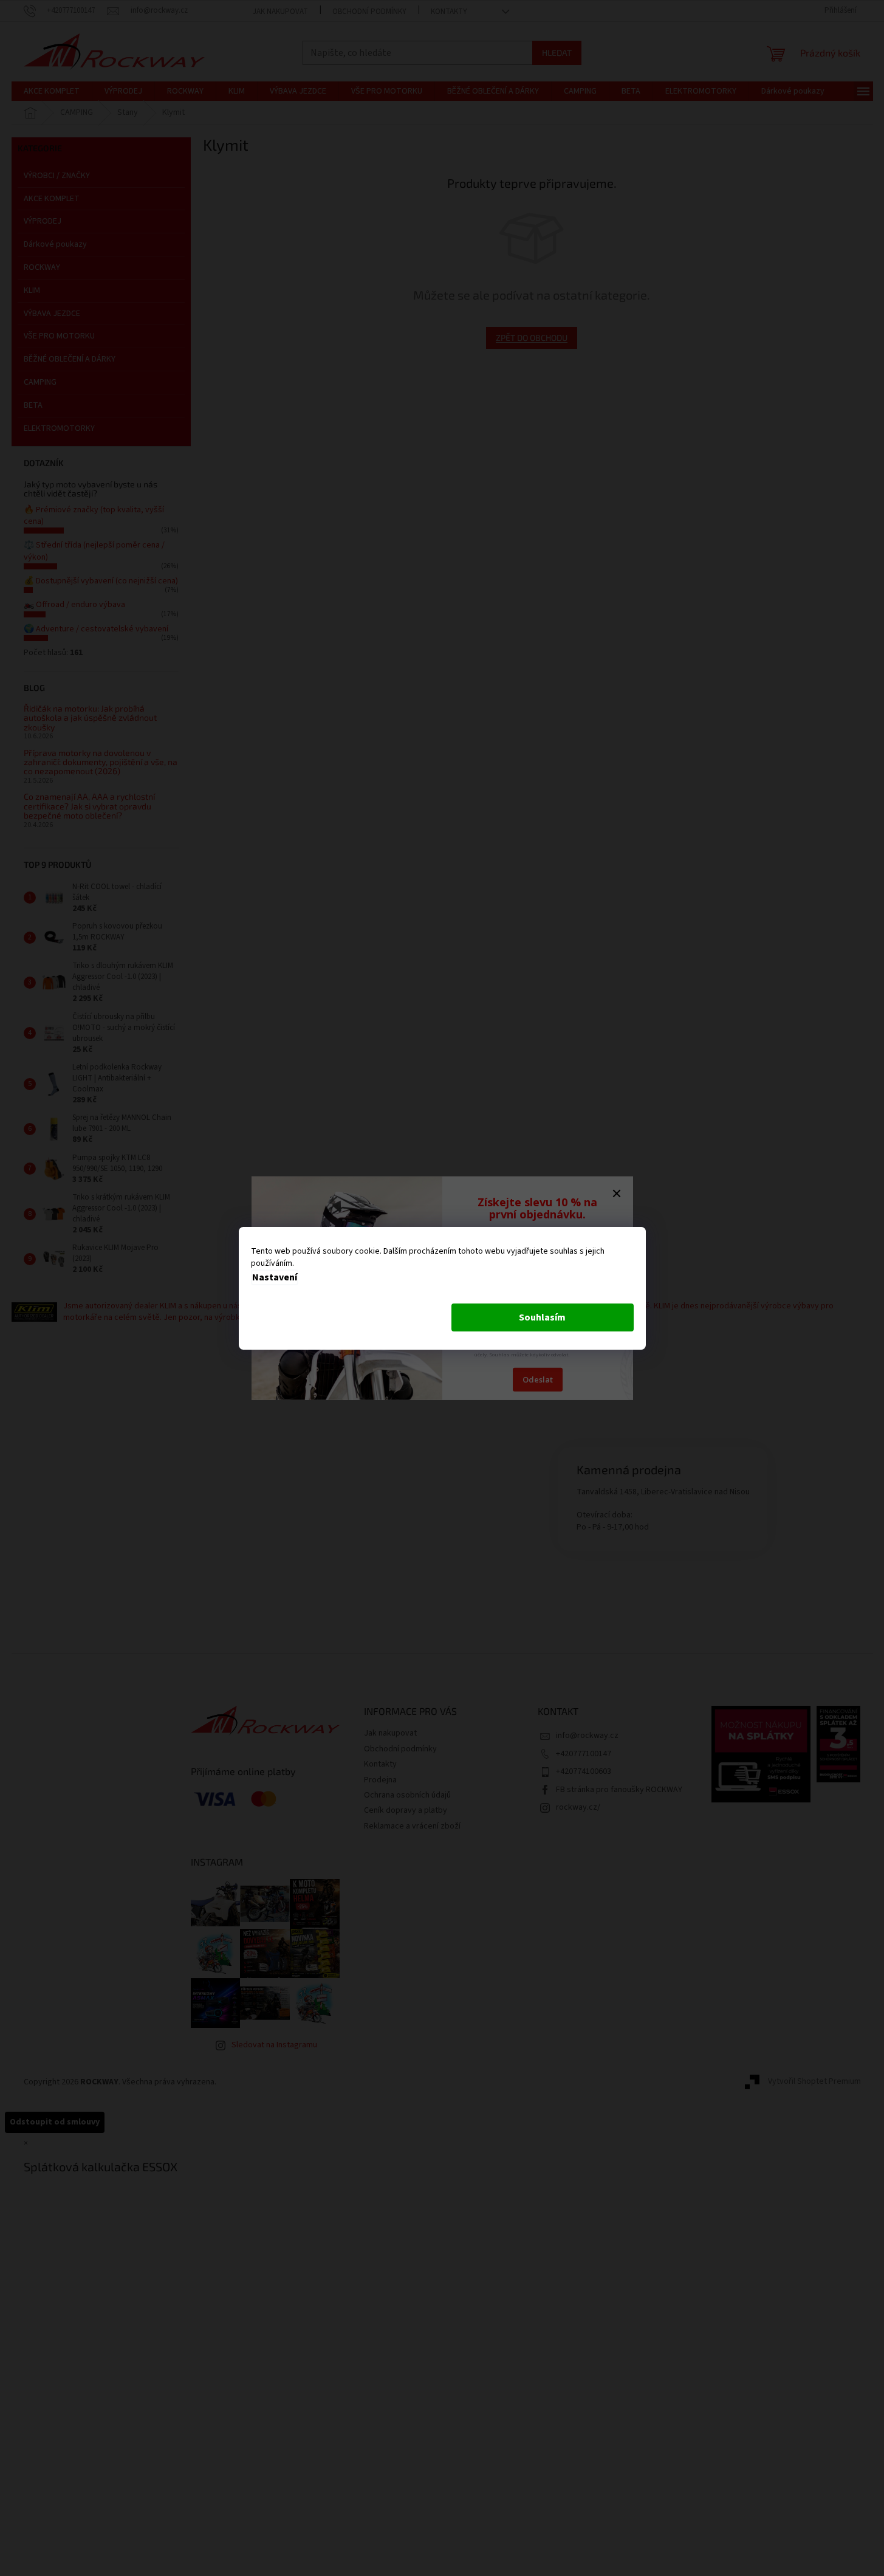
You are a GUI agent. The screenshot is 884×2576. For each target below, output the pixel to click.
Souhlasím (542, 1317)
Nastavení (275, 1277)
